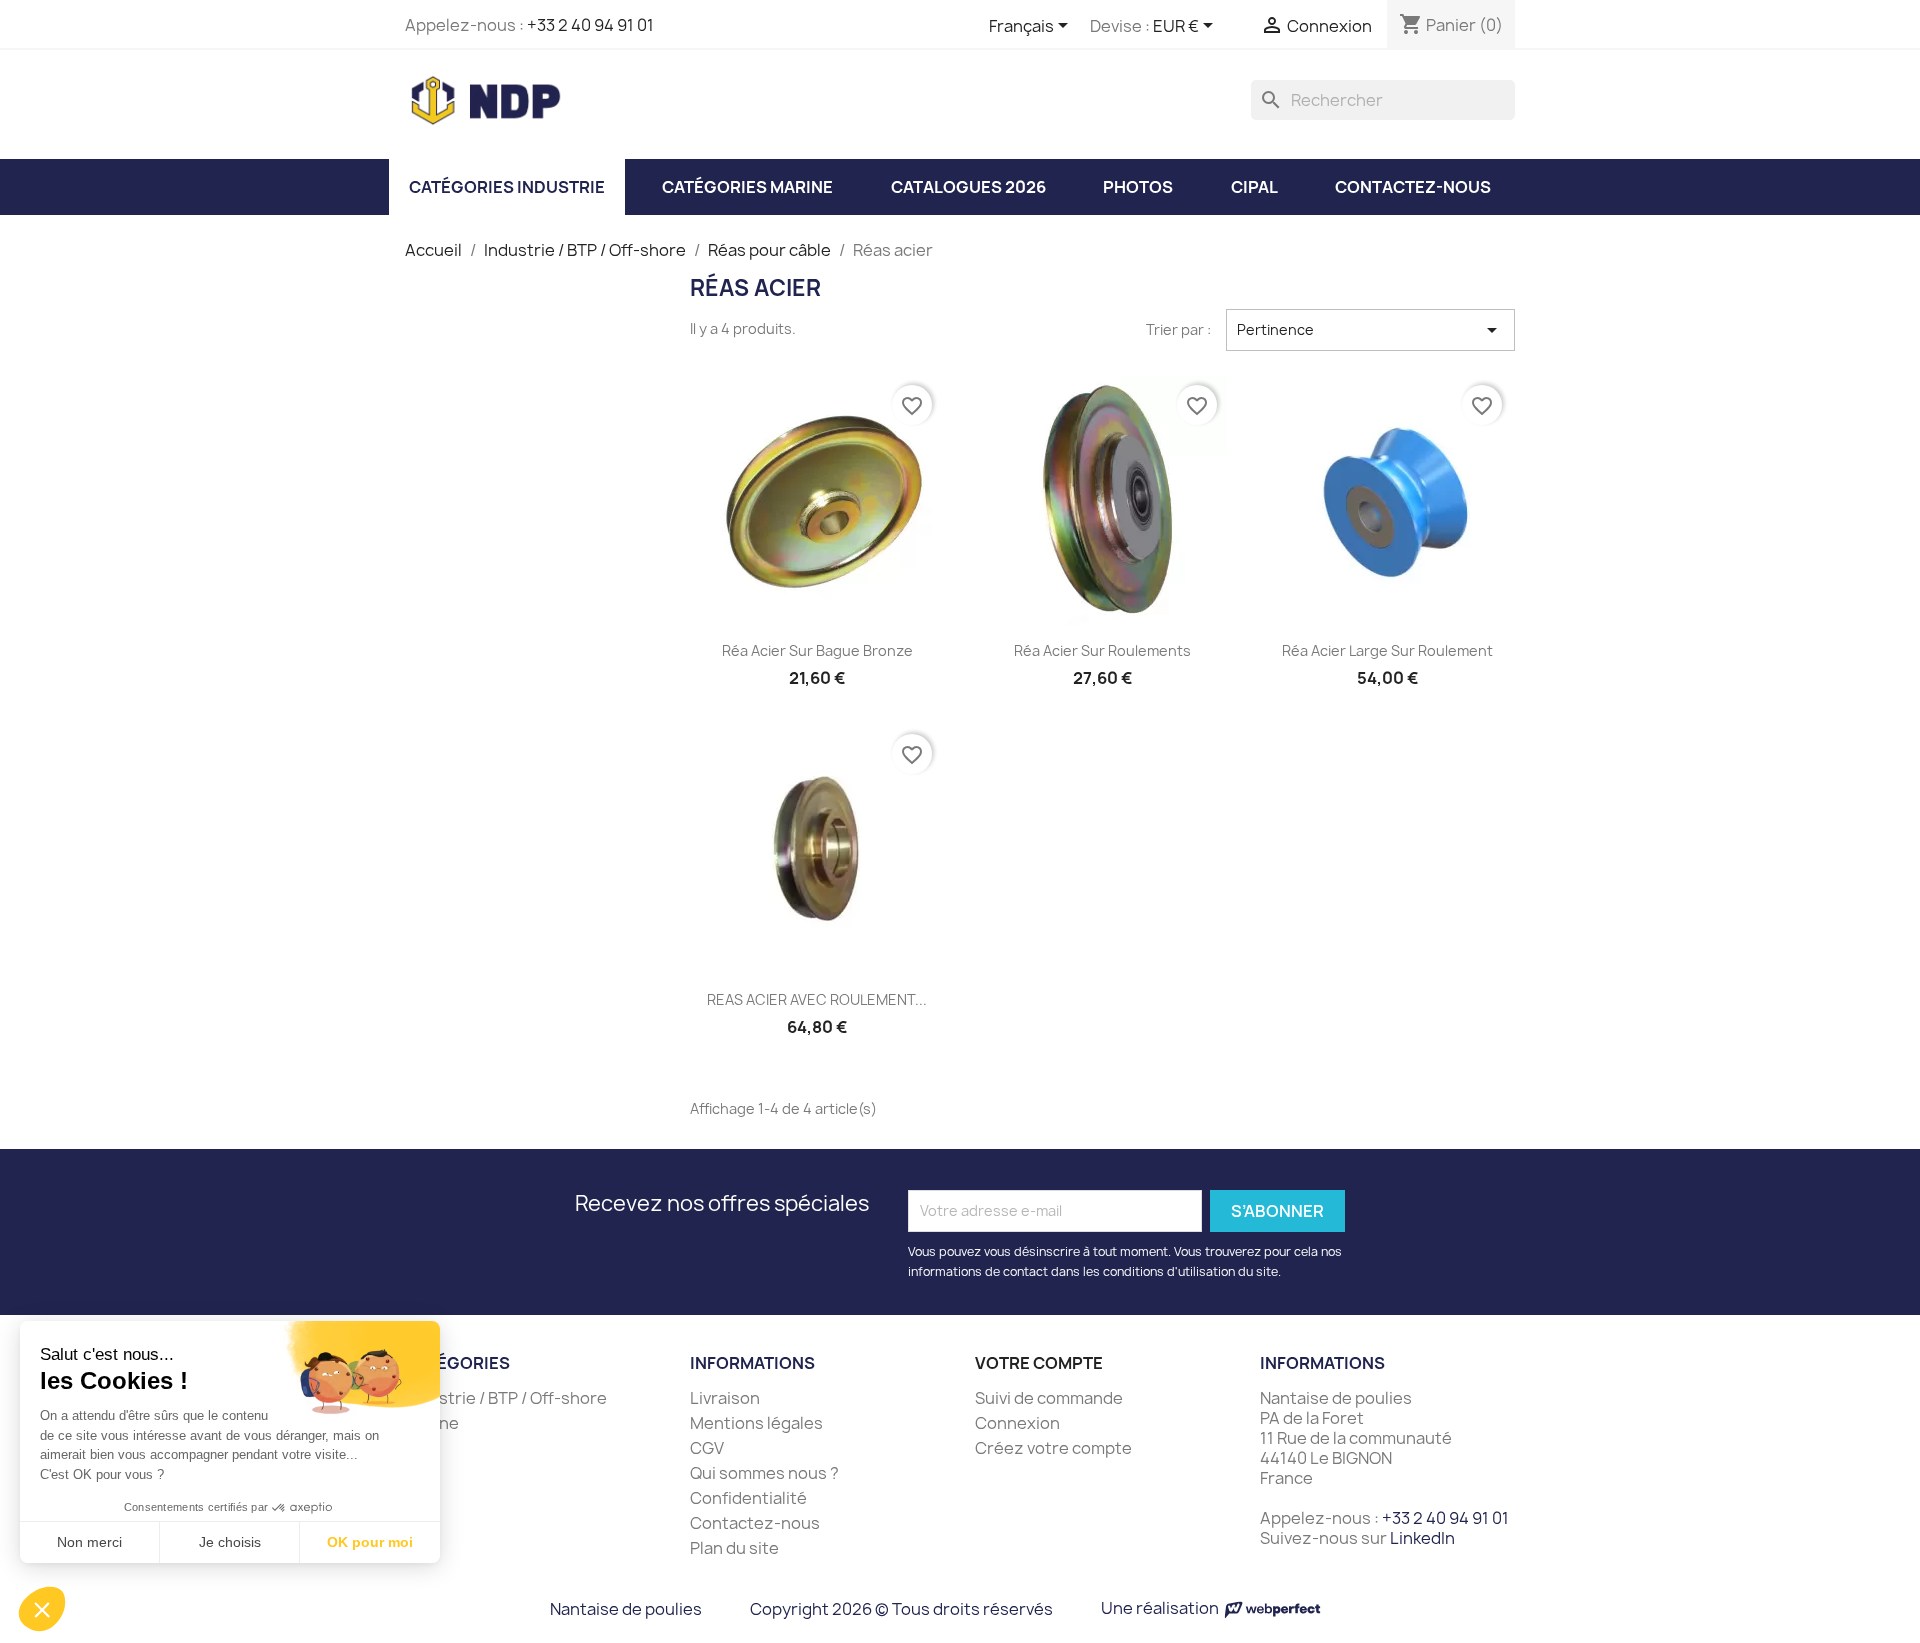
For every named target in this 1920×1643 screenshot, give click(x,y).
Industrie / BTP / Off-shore (506, 1398)
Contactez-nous (755, 1523)
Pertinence (1370, 330)
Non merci (89, 1542)
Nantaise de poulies (626, 1609)
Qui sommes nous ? (764, 1473)
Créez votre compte (1053, 1448)
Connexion (1017, 1423)
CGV (707, 1448)
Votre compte (1039, 1363)
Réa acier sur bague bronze (817, 650)
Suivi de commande (1049, 1398)
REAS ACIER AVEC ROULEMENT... (817, 999)
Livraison (725, 1398)
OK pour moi (370, 1542)
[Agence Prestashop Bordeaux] (1272, 1608)
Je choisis (230, 1542)
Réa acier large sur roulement (1387, 650)
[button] (42, 1609)
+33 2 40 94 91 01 (590, 25)
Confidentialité (748, 1498)
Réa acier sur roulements (1102, 650)
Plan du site (734, 1548)
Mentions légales (756, 1423)
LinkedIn (1422, 1538)
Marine (432, 1423)
